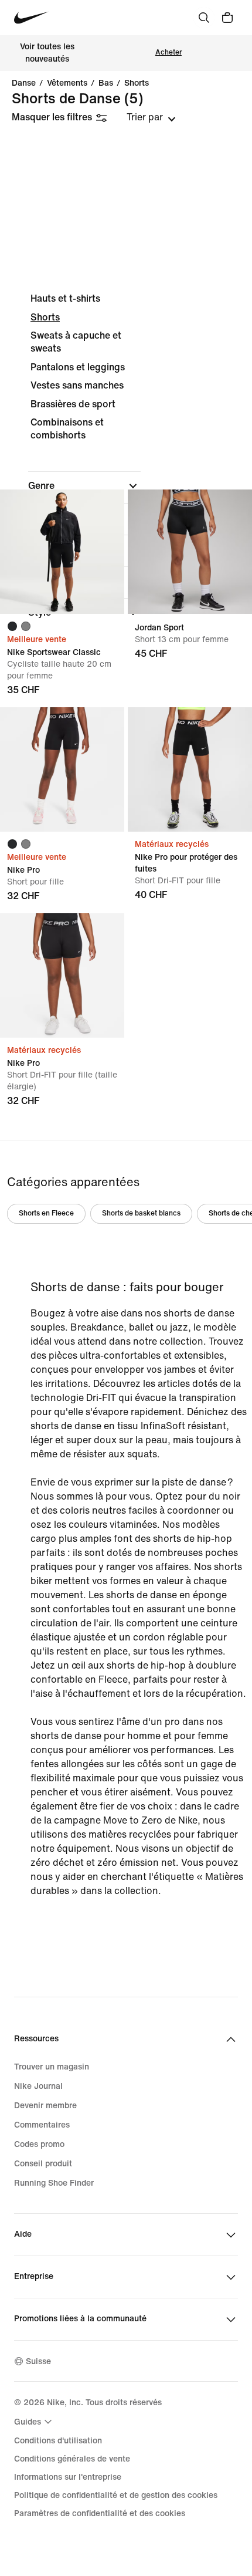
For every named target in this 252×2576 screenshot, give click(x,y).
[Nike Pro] (62, 769)
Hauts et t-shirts (65, 298)
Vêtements (67, 83)
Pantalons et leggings (78, 367)
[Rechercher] (204, 18)
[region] (126, 465)
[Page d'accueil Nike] (31, 18)
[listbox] (151, 117)
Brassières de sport (73, 404)
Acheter (168, 53)
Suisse (38, 2361)
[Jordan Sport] (190, 552)
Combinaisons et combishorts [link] (67, 429)
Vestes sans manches (77, 385)
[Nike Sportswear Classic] (62, 552)
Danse (24, 83)
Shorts (137, 83)
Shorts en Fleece (46, 1213)
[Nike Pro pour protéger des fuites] (190, 769)
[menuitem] (35, 2422)
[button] (84, 486)
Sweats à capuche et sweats (76, 342)
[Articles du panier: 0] (227, 18)
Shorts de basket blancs (141, 1213)
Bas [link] (106, 83)
